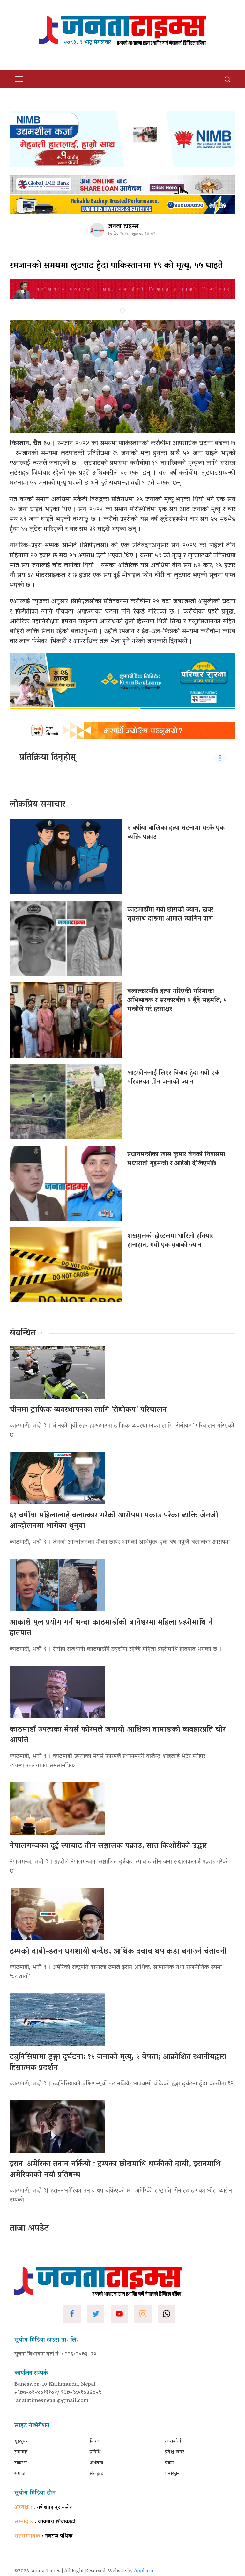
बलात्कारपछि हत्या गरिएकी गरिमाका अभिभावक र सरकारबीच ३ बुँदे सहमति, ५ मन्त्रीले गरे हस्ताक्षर (177, 1001)
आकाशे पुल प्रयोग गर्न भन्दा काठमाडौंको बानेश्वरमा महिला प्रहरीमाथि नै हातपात (111, 1628)
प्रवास (170, 2463)
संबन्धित (23, 1334)
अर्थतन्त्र (96, 2463)
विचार (94, 2441)
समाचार (21, 2452)
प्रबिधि (95, 2452)
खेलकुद (97, 2474)
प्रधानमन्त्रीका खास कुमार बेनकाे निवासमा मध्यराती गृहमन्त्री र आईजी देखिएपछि (176, 1159)
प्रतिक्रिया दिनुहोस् (48, 758)
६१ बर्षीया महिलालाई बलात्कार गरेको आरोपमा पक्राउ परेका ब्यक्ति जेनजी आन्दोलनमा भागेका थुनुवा (114, 1521)
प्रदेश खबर (174, 2452)
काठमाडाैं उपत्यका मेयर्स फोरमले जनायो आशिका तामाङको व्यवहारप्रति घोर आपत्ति (118, 1735)
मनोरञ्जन (172, 2474)
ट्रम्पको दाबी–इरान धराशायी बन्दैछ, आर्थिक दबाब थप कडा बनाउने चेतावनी (118, 1952)
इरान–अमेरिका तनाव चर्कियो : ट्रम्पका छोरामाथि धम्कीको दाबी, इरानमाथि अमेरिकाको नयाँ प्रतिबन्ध (115, 2170)
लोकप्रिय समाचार (37, 805)
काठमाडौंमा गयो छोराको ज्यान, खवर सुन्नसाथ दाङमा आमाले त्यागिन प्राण (170, 914)
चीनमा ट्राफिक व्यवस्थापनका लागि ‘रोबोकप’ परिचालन (88, 1410)
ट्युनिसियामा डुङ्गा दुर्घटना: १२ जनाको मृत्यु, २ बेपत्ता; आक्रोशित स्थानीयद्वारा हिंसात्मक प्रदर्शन (118, 2063)
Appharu (144, 2571)
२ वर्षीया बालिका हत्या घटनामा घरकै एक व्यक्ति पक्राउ (176, 833)
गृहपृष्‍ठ (21, 2441)
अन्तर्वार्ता (173, 2441)
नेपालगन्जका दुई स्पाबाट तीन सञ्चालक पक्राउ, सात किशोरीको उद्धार (108, 1846)
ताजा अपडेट (29, 2229)
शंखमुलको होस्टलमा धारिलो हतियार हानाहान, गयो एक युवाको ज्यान (170, 1241)
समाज (20, 2474)
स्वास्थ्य (21, 2463)
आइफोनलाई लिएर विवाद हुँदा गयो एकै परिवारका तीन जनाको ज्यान (174, 1078)
